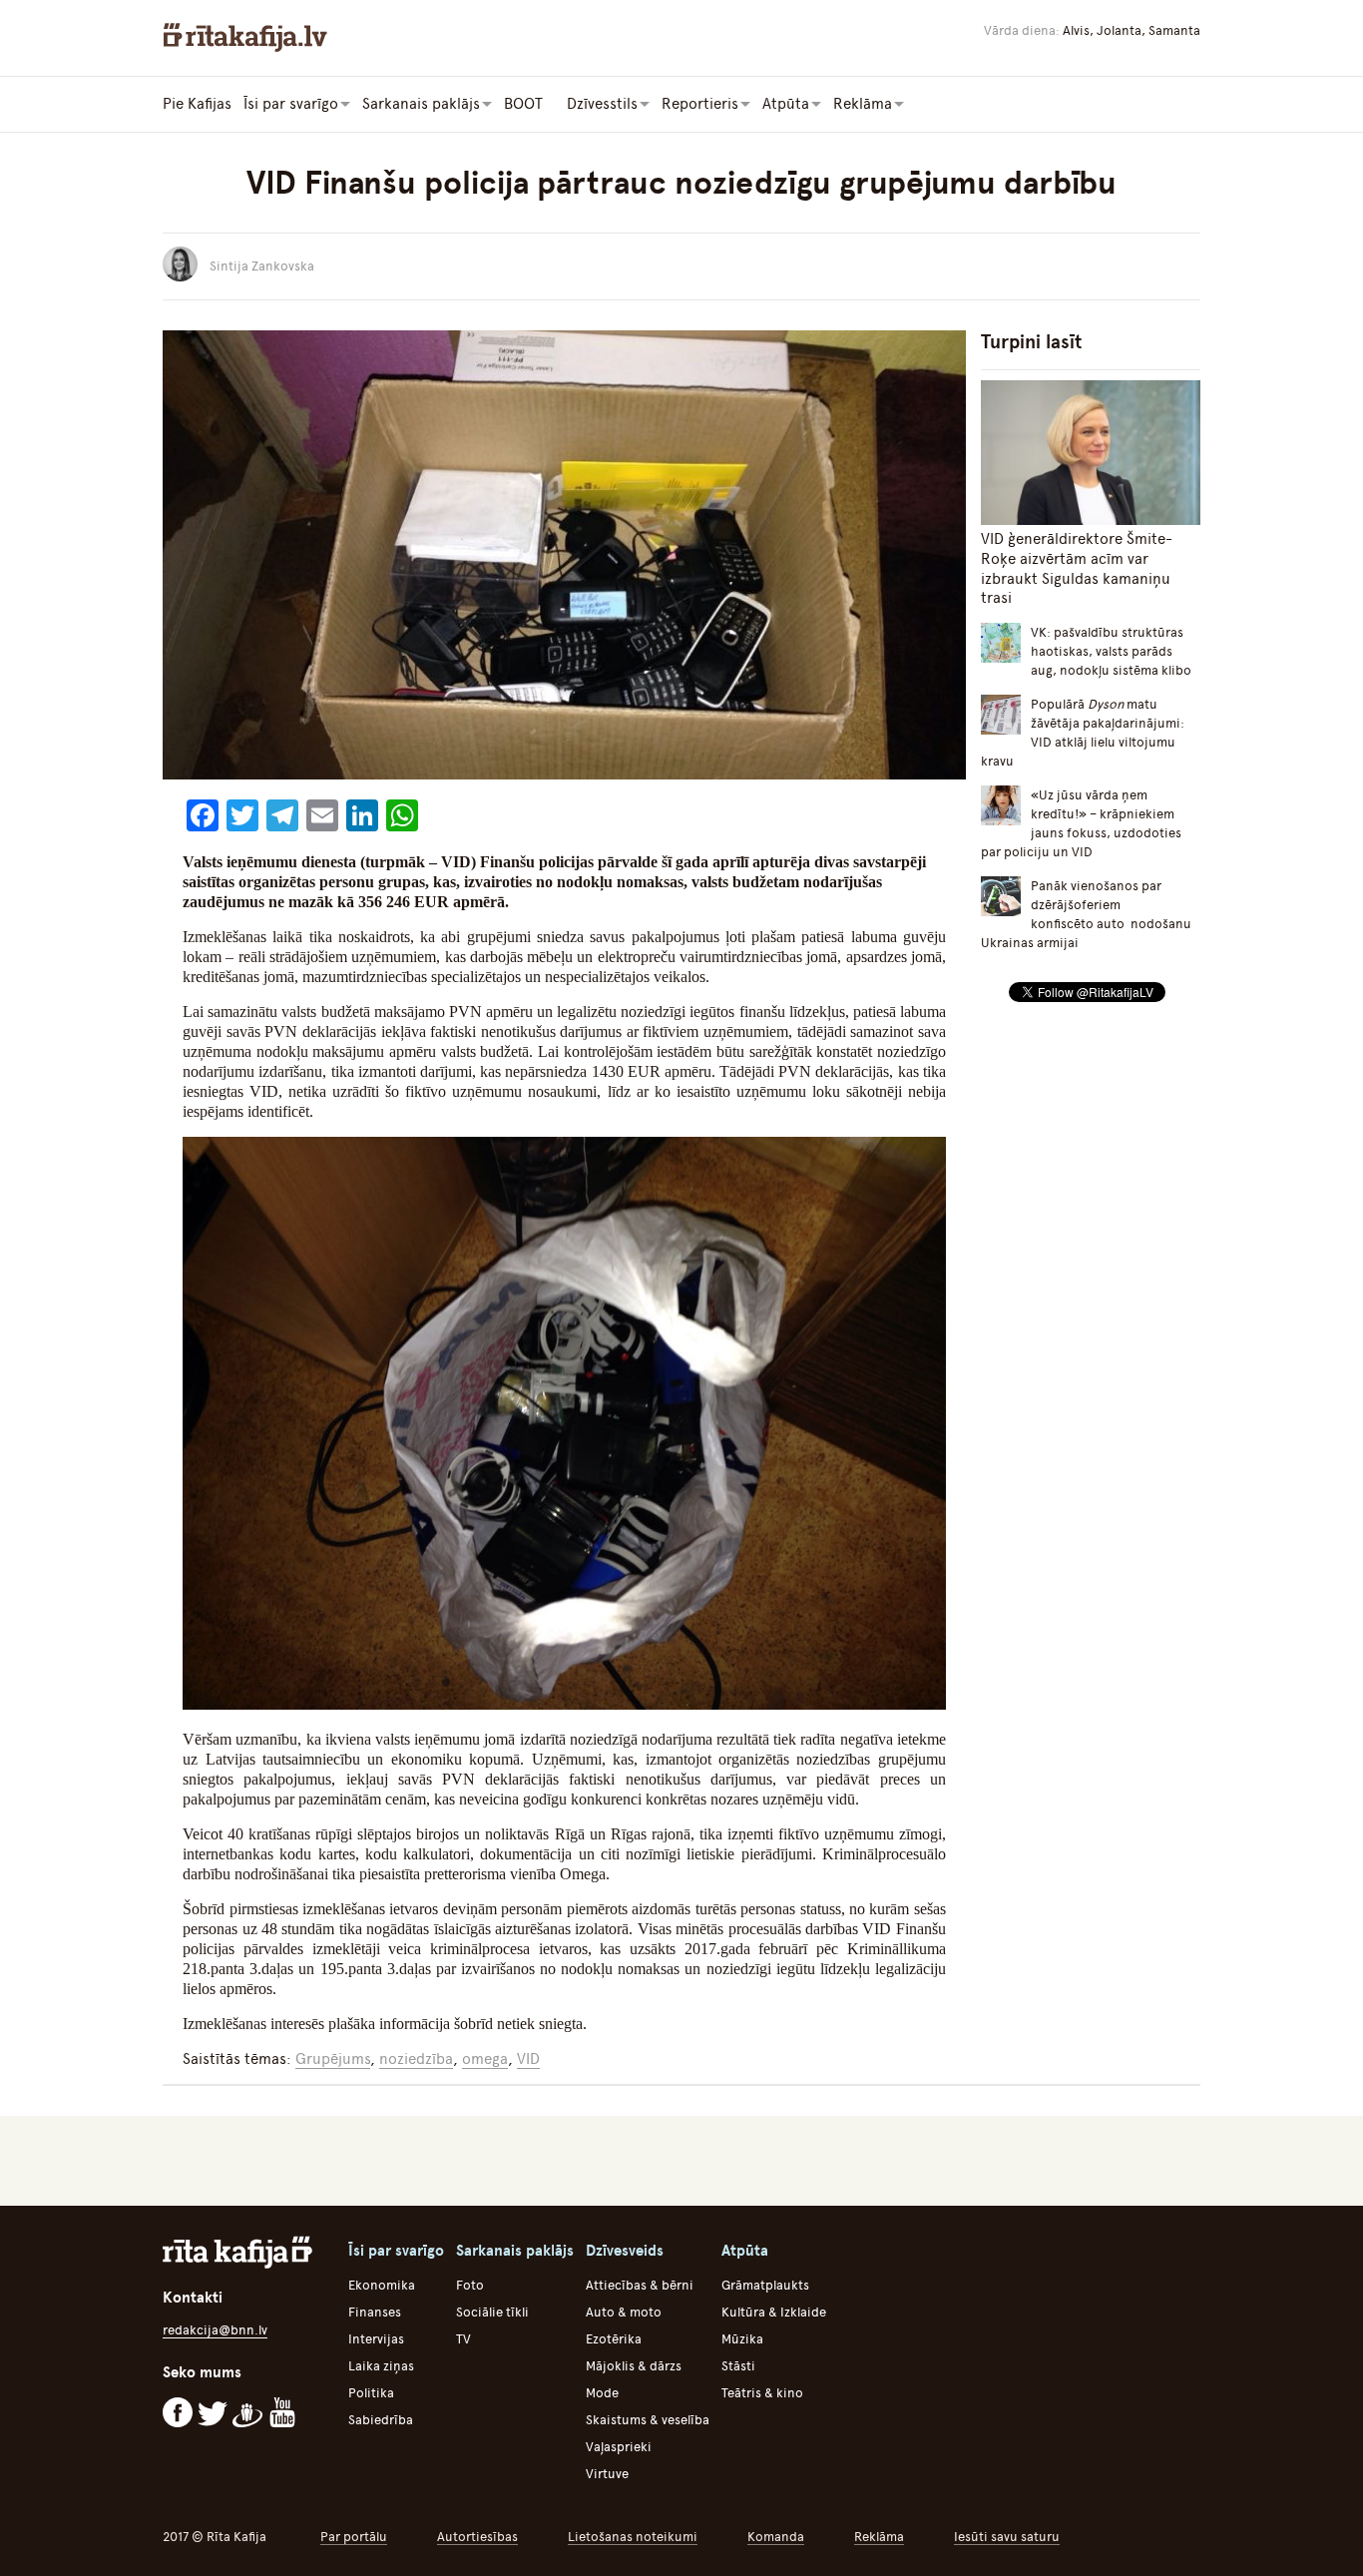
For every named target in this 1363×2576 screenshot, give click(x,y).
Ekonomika (382, 2285)
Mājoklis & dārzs (634, 2366)
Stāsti (738, 2366)
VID (528, 2059)
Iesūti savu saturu (1007, 2537)
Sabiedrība (381, 2420)
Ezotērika (614, 2339)
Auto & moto (624, 2312)
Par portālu (354, 2537)
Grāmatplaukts (765, 2285)
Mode (602, 2393)
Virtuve (607, 2474)
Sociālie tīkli (492, 2312)
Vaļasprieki (619, 2447)
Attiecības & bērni (640, 2285)
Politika (371, 2393)
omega (485, 2059)
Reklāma (879, 2537)
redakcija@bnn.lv (215, 2330)
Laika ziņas (381, 2366)
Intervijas (376, 2339)
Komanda (776, 2537)
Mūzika (742, 2339)
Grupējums (333, 2059)
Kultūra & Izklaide (774, 2312)
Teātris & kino (762, 2393)
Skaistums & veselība (648, 2420)
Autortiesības (477, 2537)
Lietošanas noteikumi (633, 2537)
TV (463, 2339)
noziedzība (416, 2059)
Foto (470, 2285)
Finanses (375, 2312)
